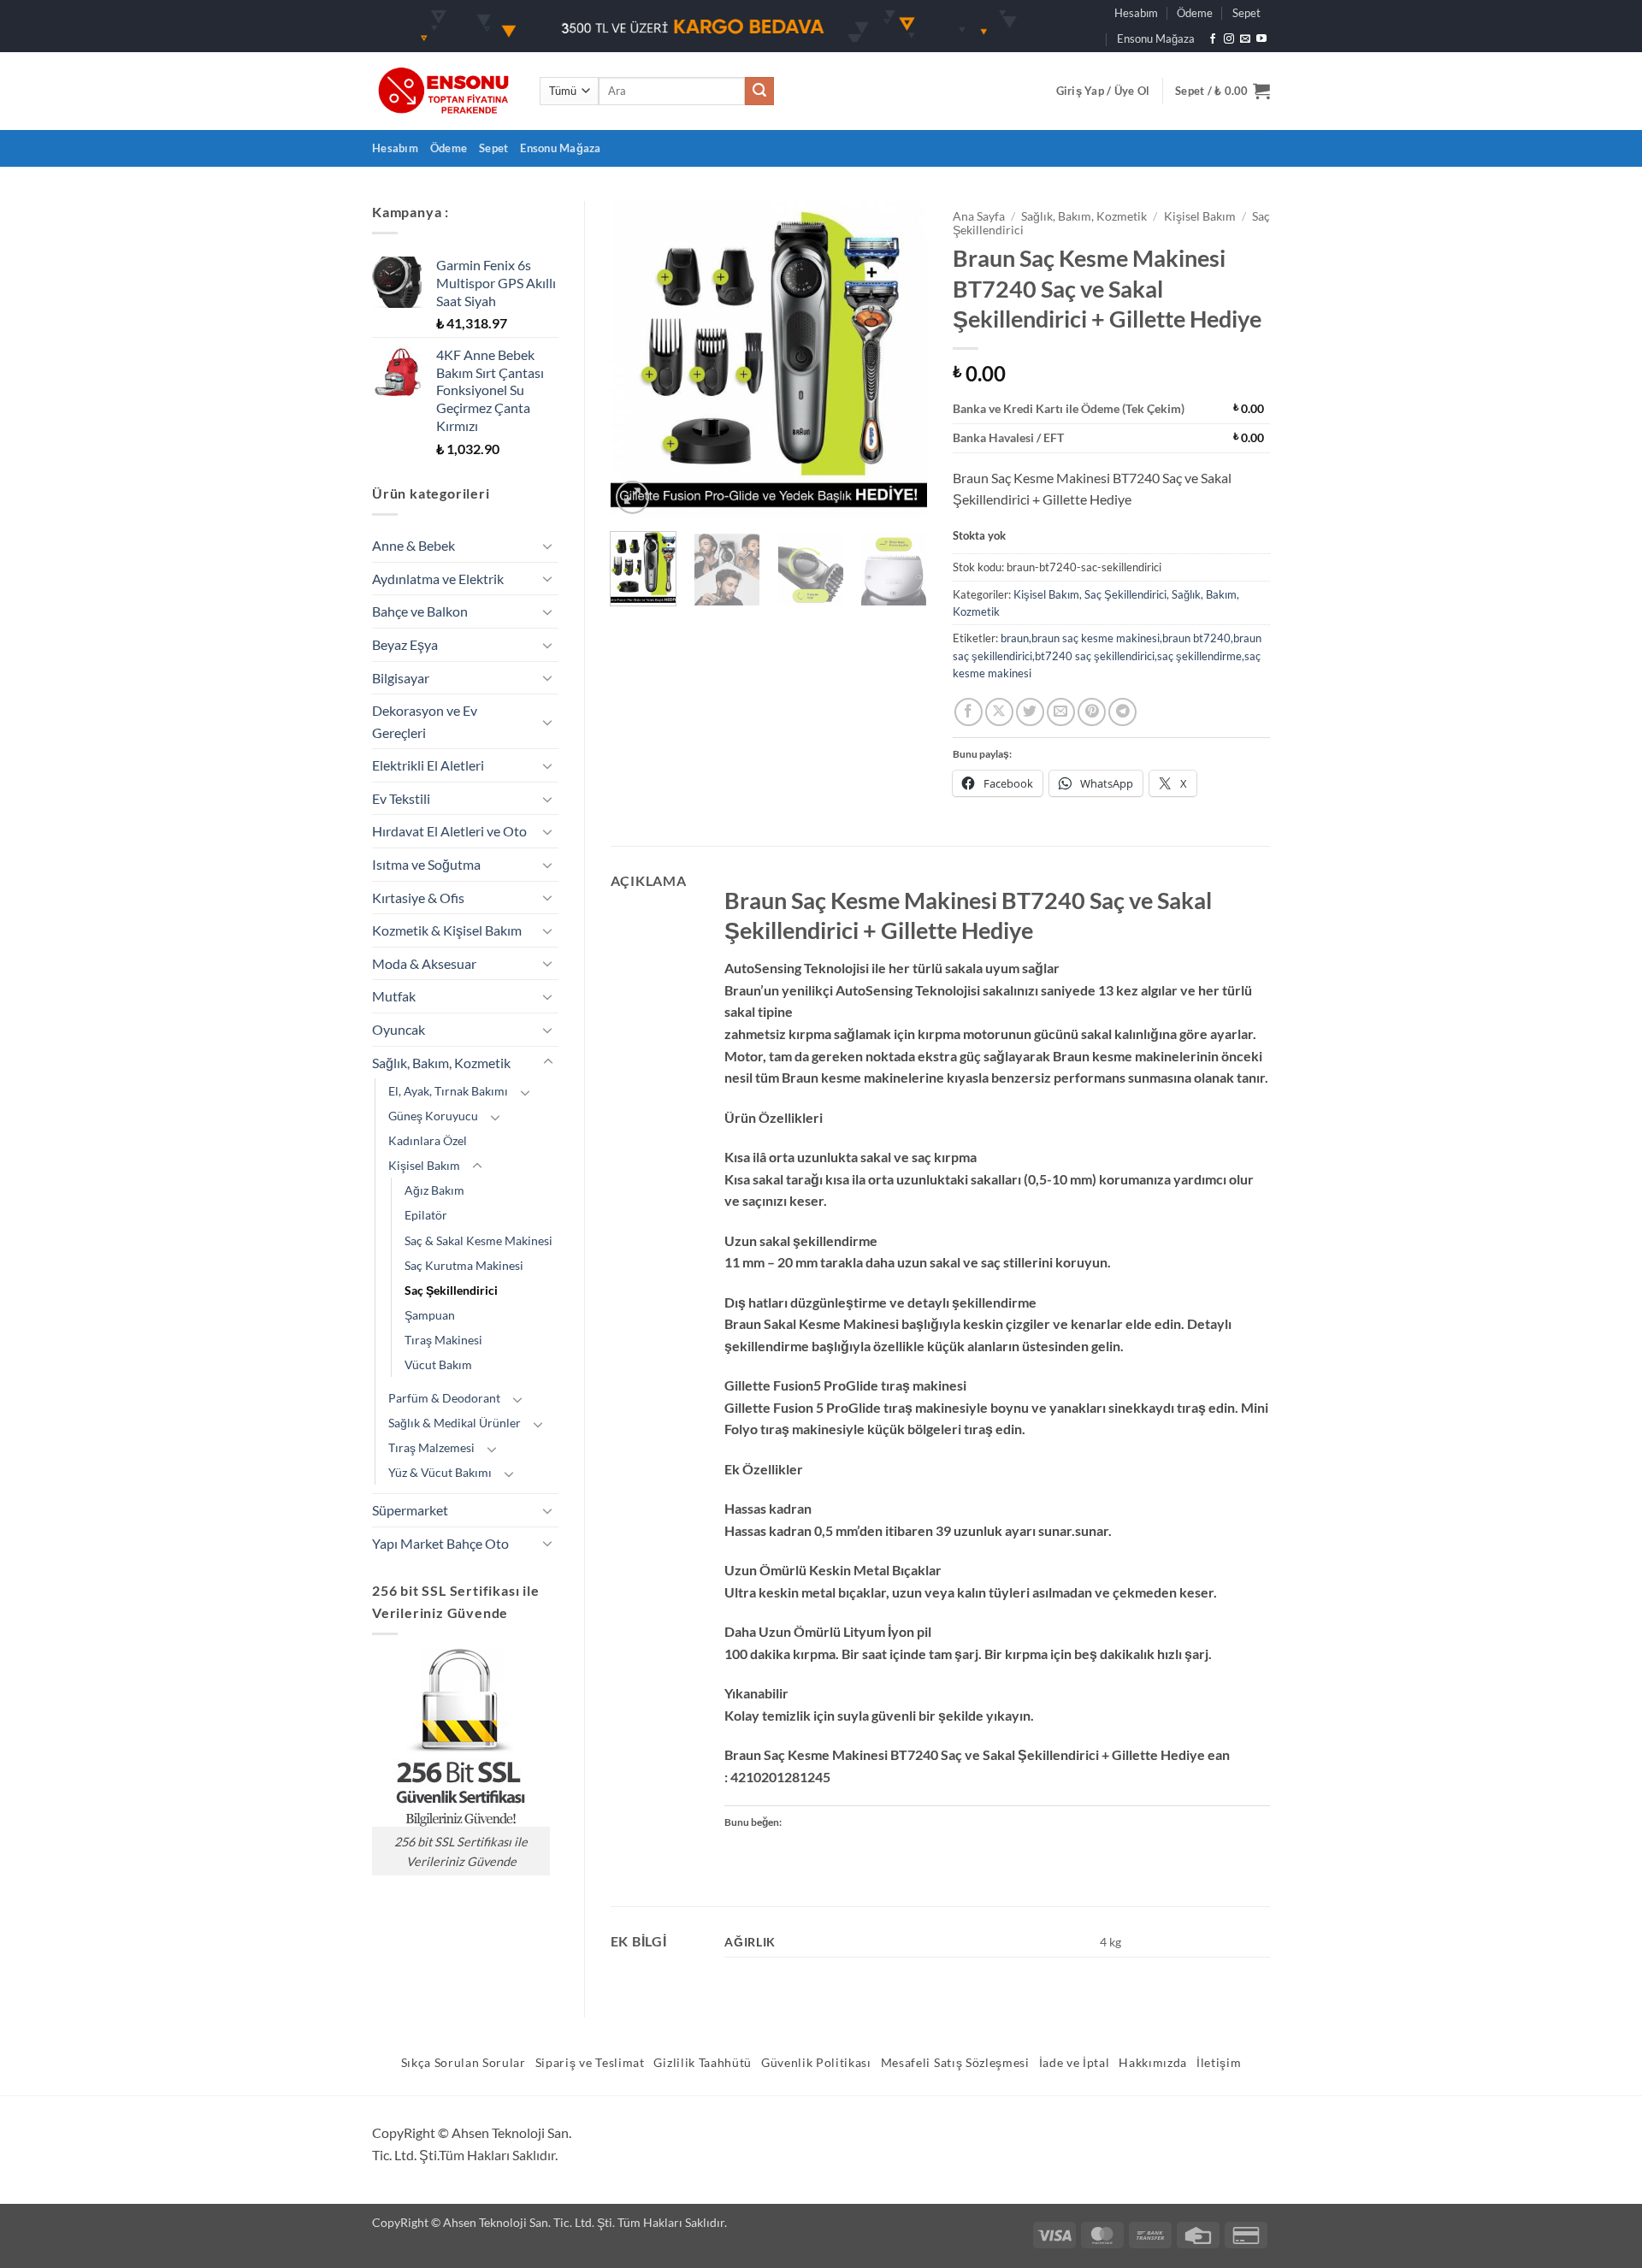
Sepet (1246, 13)
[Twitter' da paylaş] (1030, 712)
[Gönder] (759, 92)
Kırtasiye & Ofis (418, 898)
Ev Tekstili (401, 798)
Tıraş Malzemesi (431, 1447)
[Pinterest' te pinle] (1092, 712)
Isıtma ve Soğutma (426, 864)
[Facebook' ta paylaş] (969, 712)
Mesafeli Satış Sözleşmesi (955, 2063)
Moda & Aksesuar (424, 963)
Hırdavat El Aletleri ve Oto (449, 831)
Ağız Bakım (434, 1190)
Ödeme (1195, 13)
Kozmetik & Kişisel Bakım (447, 930)
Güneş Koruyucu (433, 1116)
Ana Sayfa (979, 216)
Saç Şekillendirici (451, 1290)
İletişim (1219, 2063)
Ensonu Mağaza (1156, 38)
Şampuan (430, 1315)
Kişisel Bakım (424, 1165)
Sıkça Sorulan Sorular (464, 2063)
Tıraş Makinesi (443, 1340)
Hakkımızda (1153, 2063)
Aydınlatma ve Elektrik (438, 579)
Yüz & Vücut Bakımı (440, 1472)
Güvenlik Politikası (816, 2063)
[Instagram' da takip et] (1229, 39)
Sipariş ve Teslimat (590, 2063)
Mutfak (394, 996)
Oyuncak (399, 1029)
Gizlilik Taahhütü (703, 2063)
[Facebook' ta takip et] (1213, 39)
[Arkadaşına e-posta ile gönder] (1061, 712)
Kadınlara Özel (428, 1140)
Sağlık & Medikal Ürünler (455, 1423)
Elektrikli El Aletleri (428, 765)
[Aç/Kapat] (548, 546)
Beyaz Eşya (405, 644)
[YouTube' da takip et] (1261, 39)
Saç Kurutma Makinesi (464, 1265)
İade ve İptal (1075, 2063)
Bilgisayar (401, 678)
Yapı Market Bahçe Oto (440, 1543)
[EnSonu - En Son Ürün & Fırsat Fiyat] (443, 91)
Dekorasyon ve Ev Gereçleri (425, 721)
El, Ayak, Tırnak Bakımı (448, 1091)
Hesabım (1136, 13)
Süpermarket (410, 1510)
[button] (1103, 91)
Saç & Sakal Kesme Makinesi (478, 1240)
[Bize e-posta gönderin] (1245, 39)
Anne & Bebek (413, 545)
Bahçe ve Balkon (420, 611)
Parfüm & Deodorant (444, 1398)
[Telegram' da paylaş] (1122, 712)
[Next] (900, 359)
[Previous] (638, 359)
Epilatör (426, 1215)
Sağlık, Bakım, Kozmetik (441, 1063)
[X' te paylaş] (999, 712)
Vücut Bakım (438, 1364)
